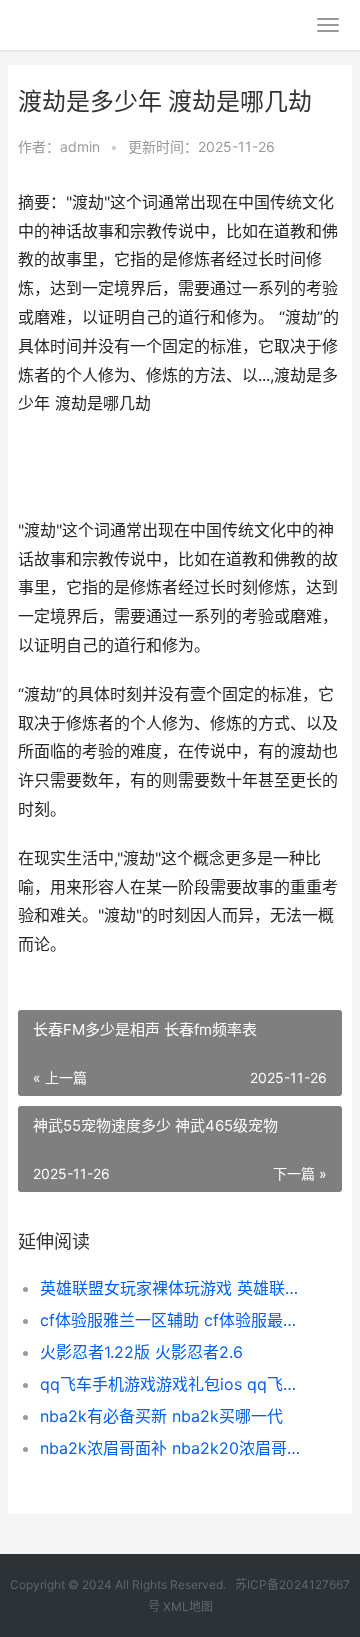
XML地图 (188, 1606)
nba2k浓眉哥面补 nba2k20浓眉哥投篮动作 (176, 1448)
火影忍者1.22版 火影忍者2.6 (141, 1352)
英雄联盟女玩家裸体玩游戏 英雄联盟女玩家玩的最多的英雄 (176, 1288)
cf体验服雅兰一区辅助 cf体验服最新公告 (176, 1320)
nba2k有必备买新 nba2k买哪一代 (161, 1416)
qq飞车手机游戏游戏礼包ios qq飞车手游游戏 (176, 1384)
